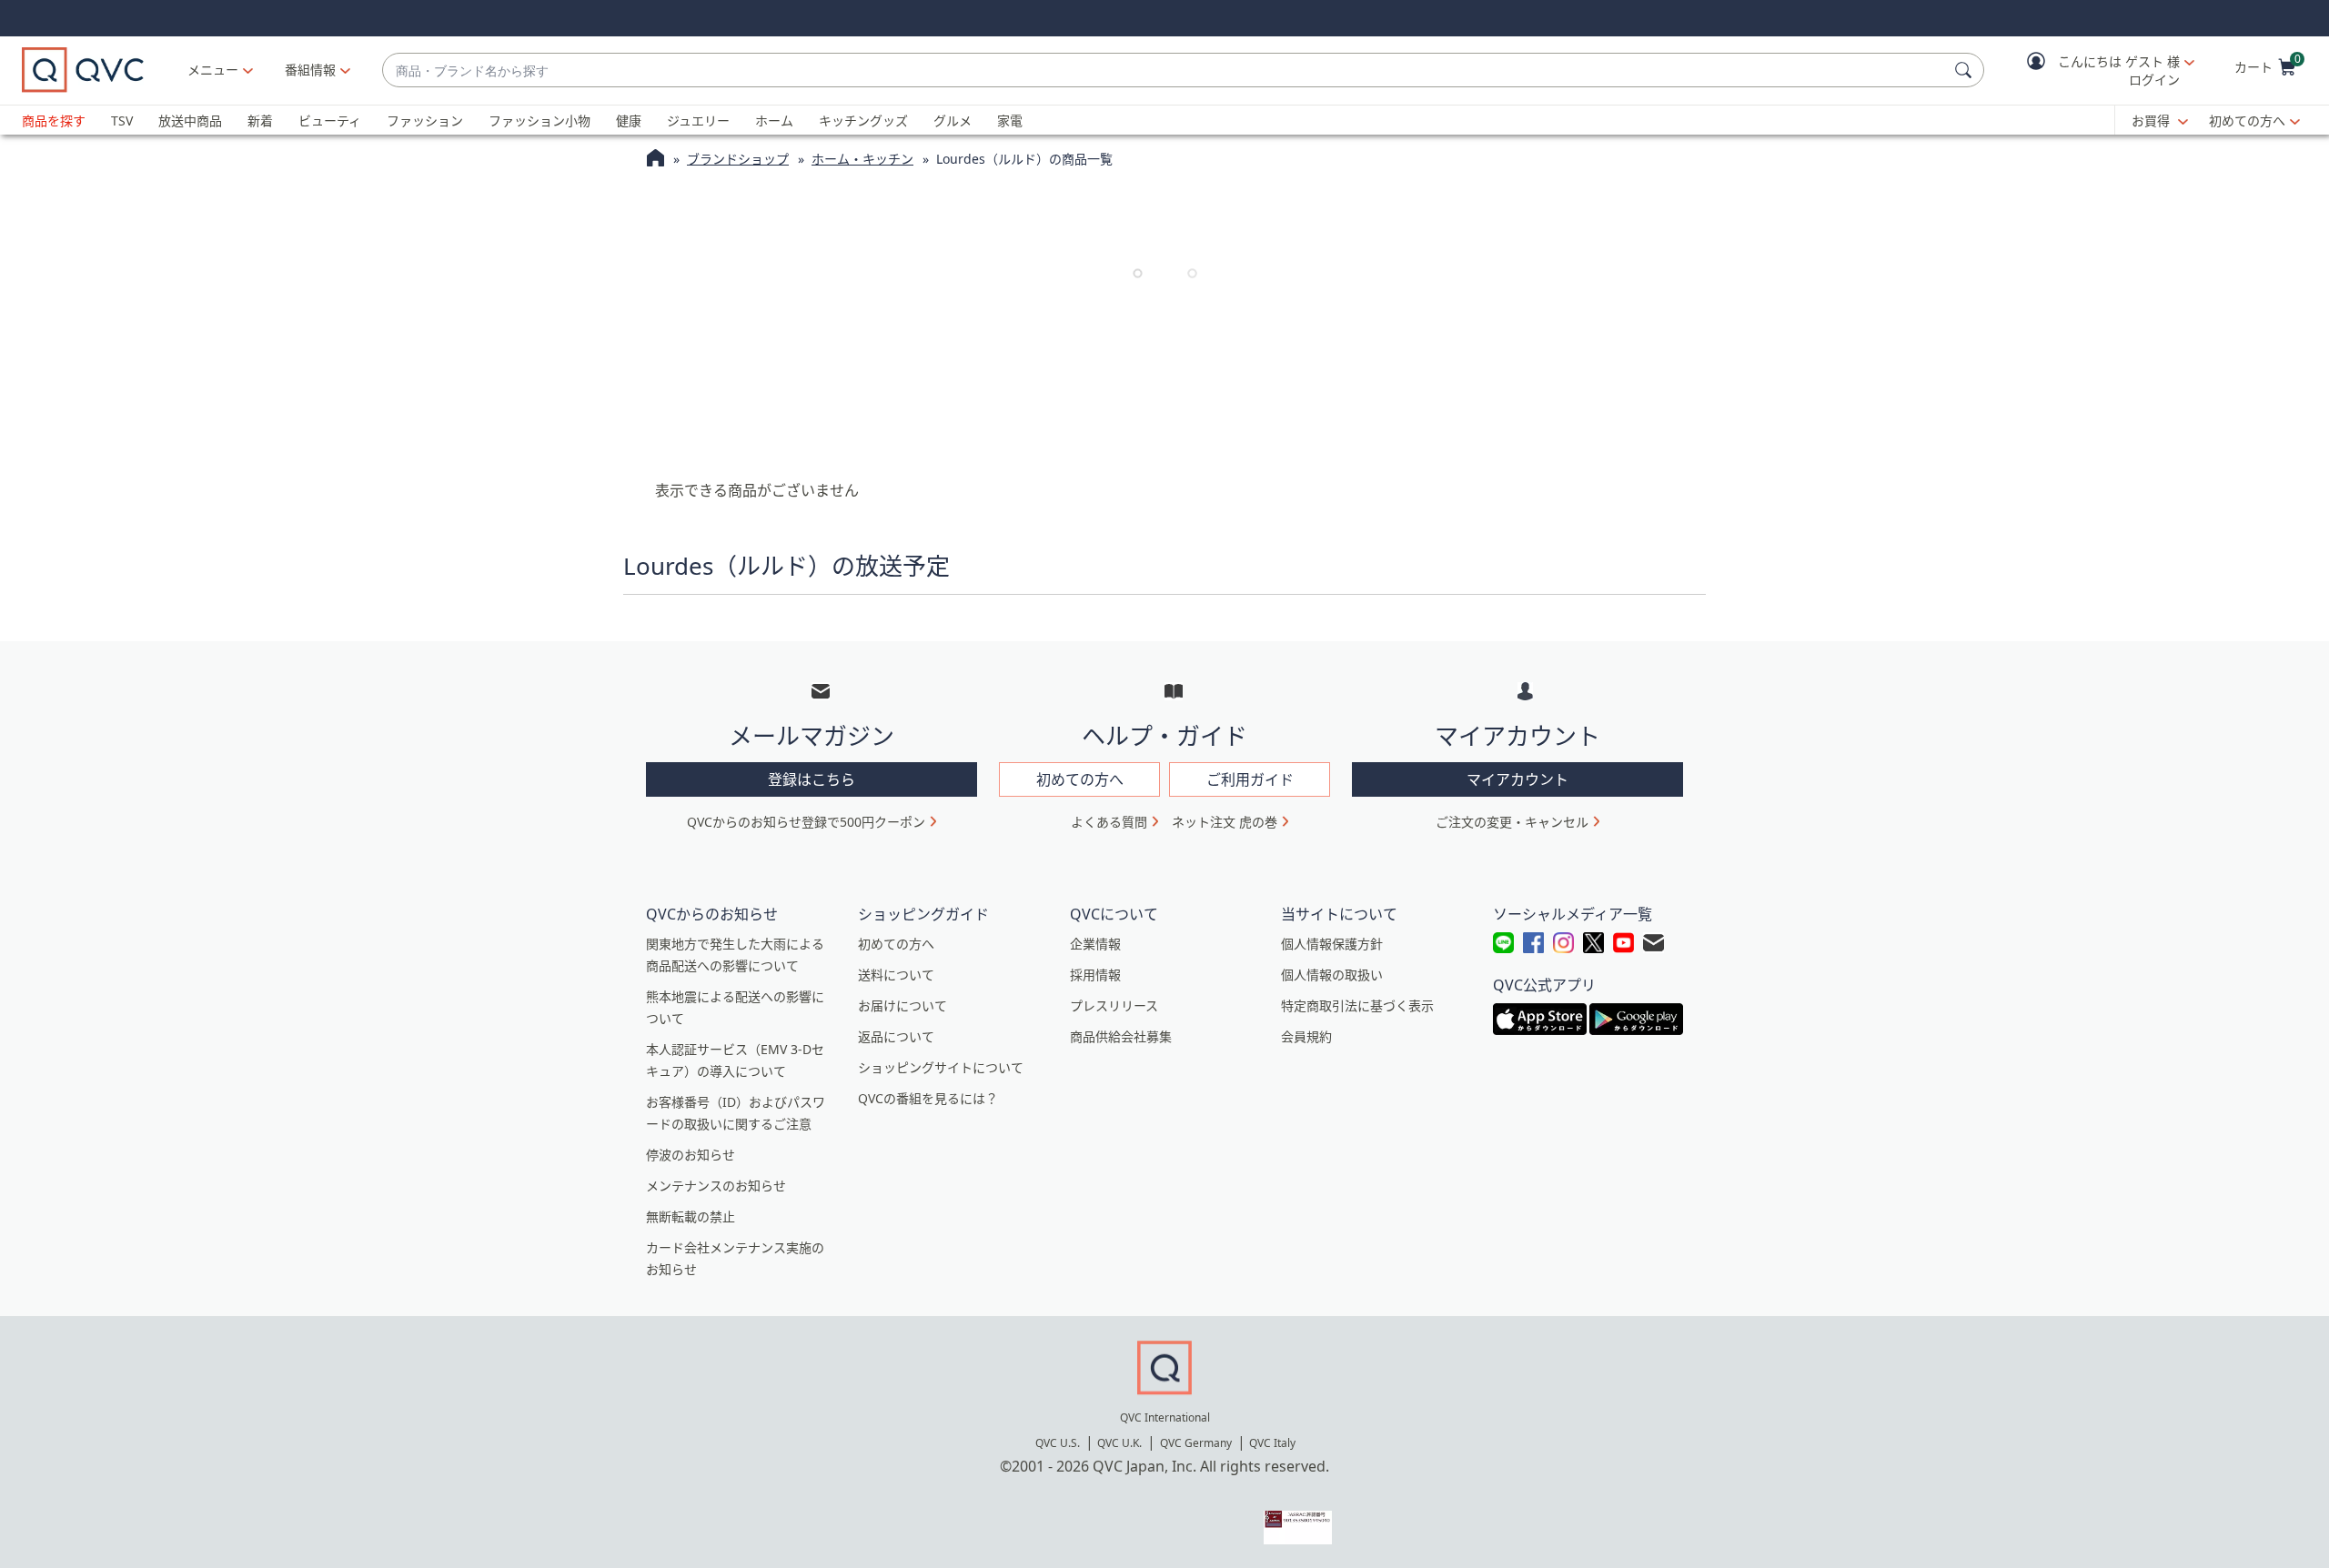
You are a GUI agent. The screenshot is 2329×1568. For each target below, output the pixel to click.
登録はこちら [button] (812, 779)
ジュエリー (698, 121)
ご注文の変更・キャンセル (1512, 822)
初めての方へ (2247, 121)
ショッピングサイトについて (941, 1067)
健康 (629, 121)
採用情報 (1095, 975)
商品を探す (54, 121)
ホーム (774, 121)
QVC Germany (1196, 1443)
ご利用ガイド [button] (1250, 779)
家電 (1010, 121)
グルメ (953, 121)
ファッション (425, 121)
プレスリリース (1114, 1005)
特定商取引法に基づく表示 (1357, 1005)
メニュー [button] (213, 70)
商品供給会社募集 (1121, 1036)
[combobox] (1165, 70)
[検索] (1966, 70)
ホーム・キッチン (862, 159)
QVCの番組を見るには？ (928, 1098)
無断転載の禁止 (691, 1216)
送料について (896, 975)
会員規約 (1306, 1036)
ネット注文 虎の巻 (1225, 822)
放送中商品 (190, 121)
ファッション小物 (539, 121)
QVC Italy (1272, 1443)
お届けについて (902, 1005)
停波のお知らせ (691, 1155)
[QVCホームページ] (655, 160)
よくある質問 (1109, 822)
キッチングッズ (863, 121)
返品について (896, 1036)
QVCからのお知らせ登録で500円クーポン (806, 822)
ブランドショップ (738, 159)
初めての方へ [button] (1080, 779)
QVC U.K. (1119, 1443)
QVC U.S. (1058, 1443)
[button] (2098, 70)
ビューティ (330, 121)
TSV (122, 121)
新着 (260, 121)
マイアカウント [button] (1517, 779)
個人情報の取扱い (1332, 975)
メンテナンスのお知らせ (716, 1186)
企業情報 (1095, 944)
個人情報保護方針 (1332, 944)
